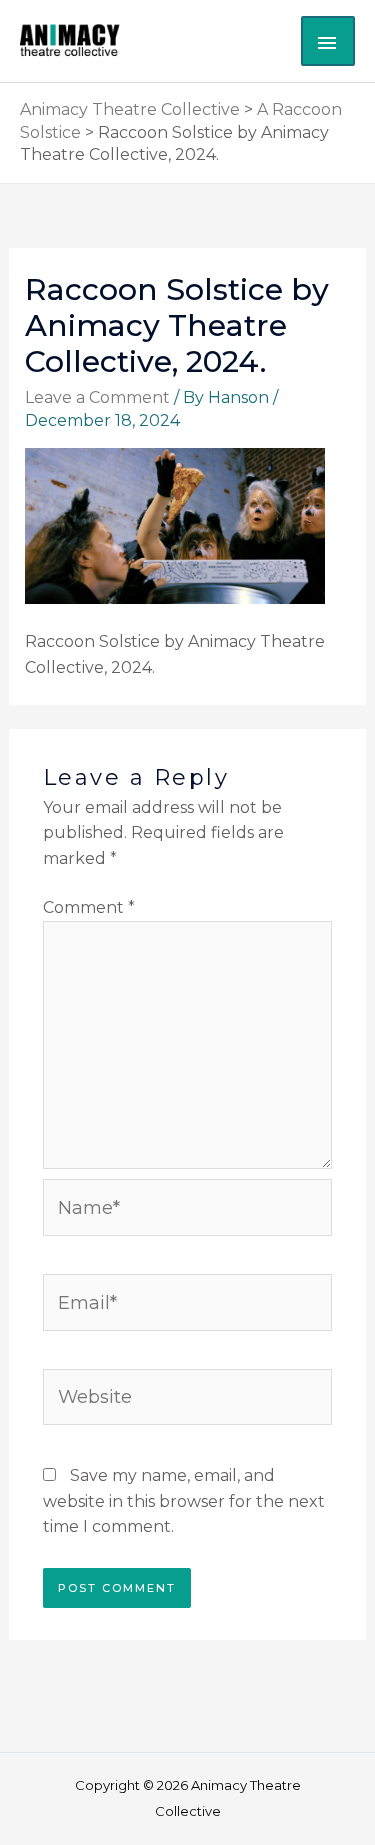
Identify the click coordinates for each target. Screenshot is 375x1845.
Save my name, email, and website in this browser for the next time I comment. (184, 1501)
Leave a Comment (97, 397)
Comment (89, 907)
